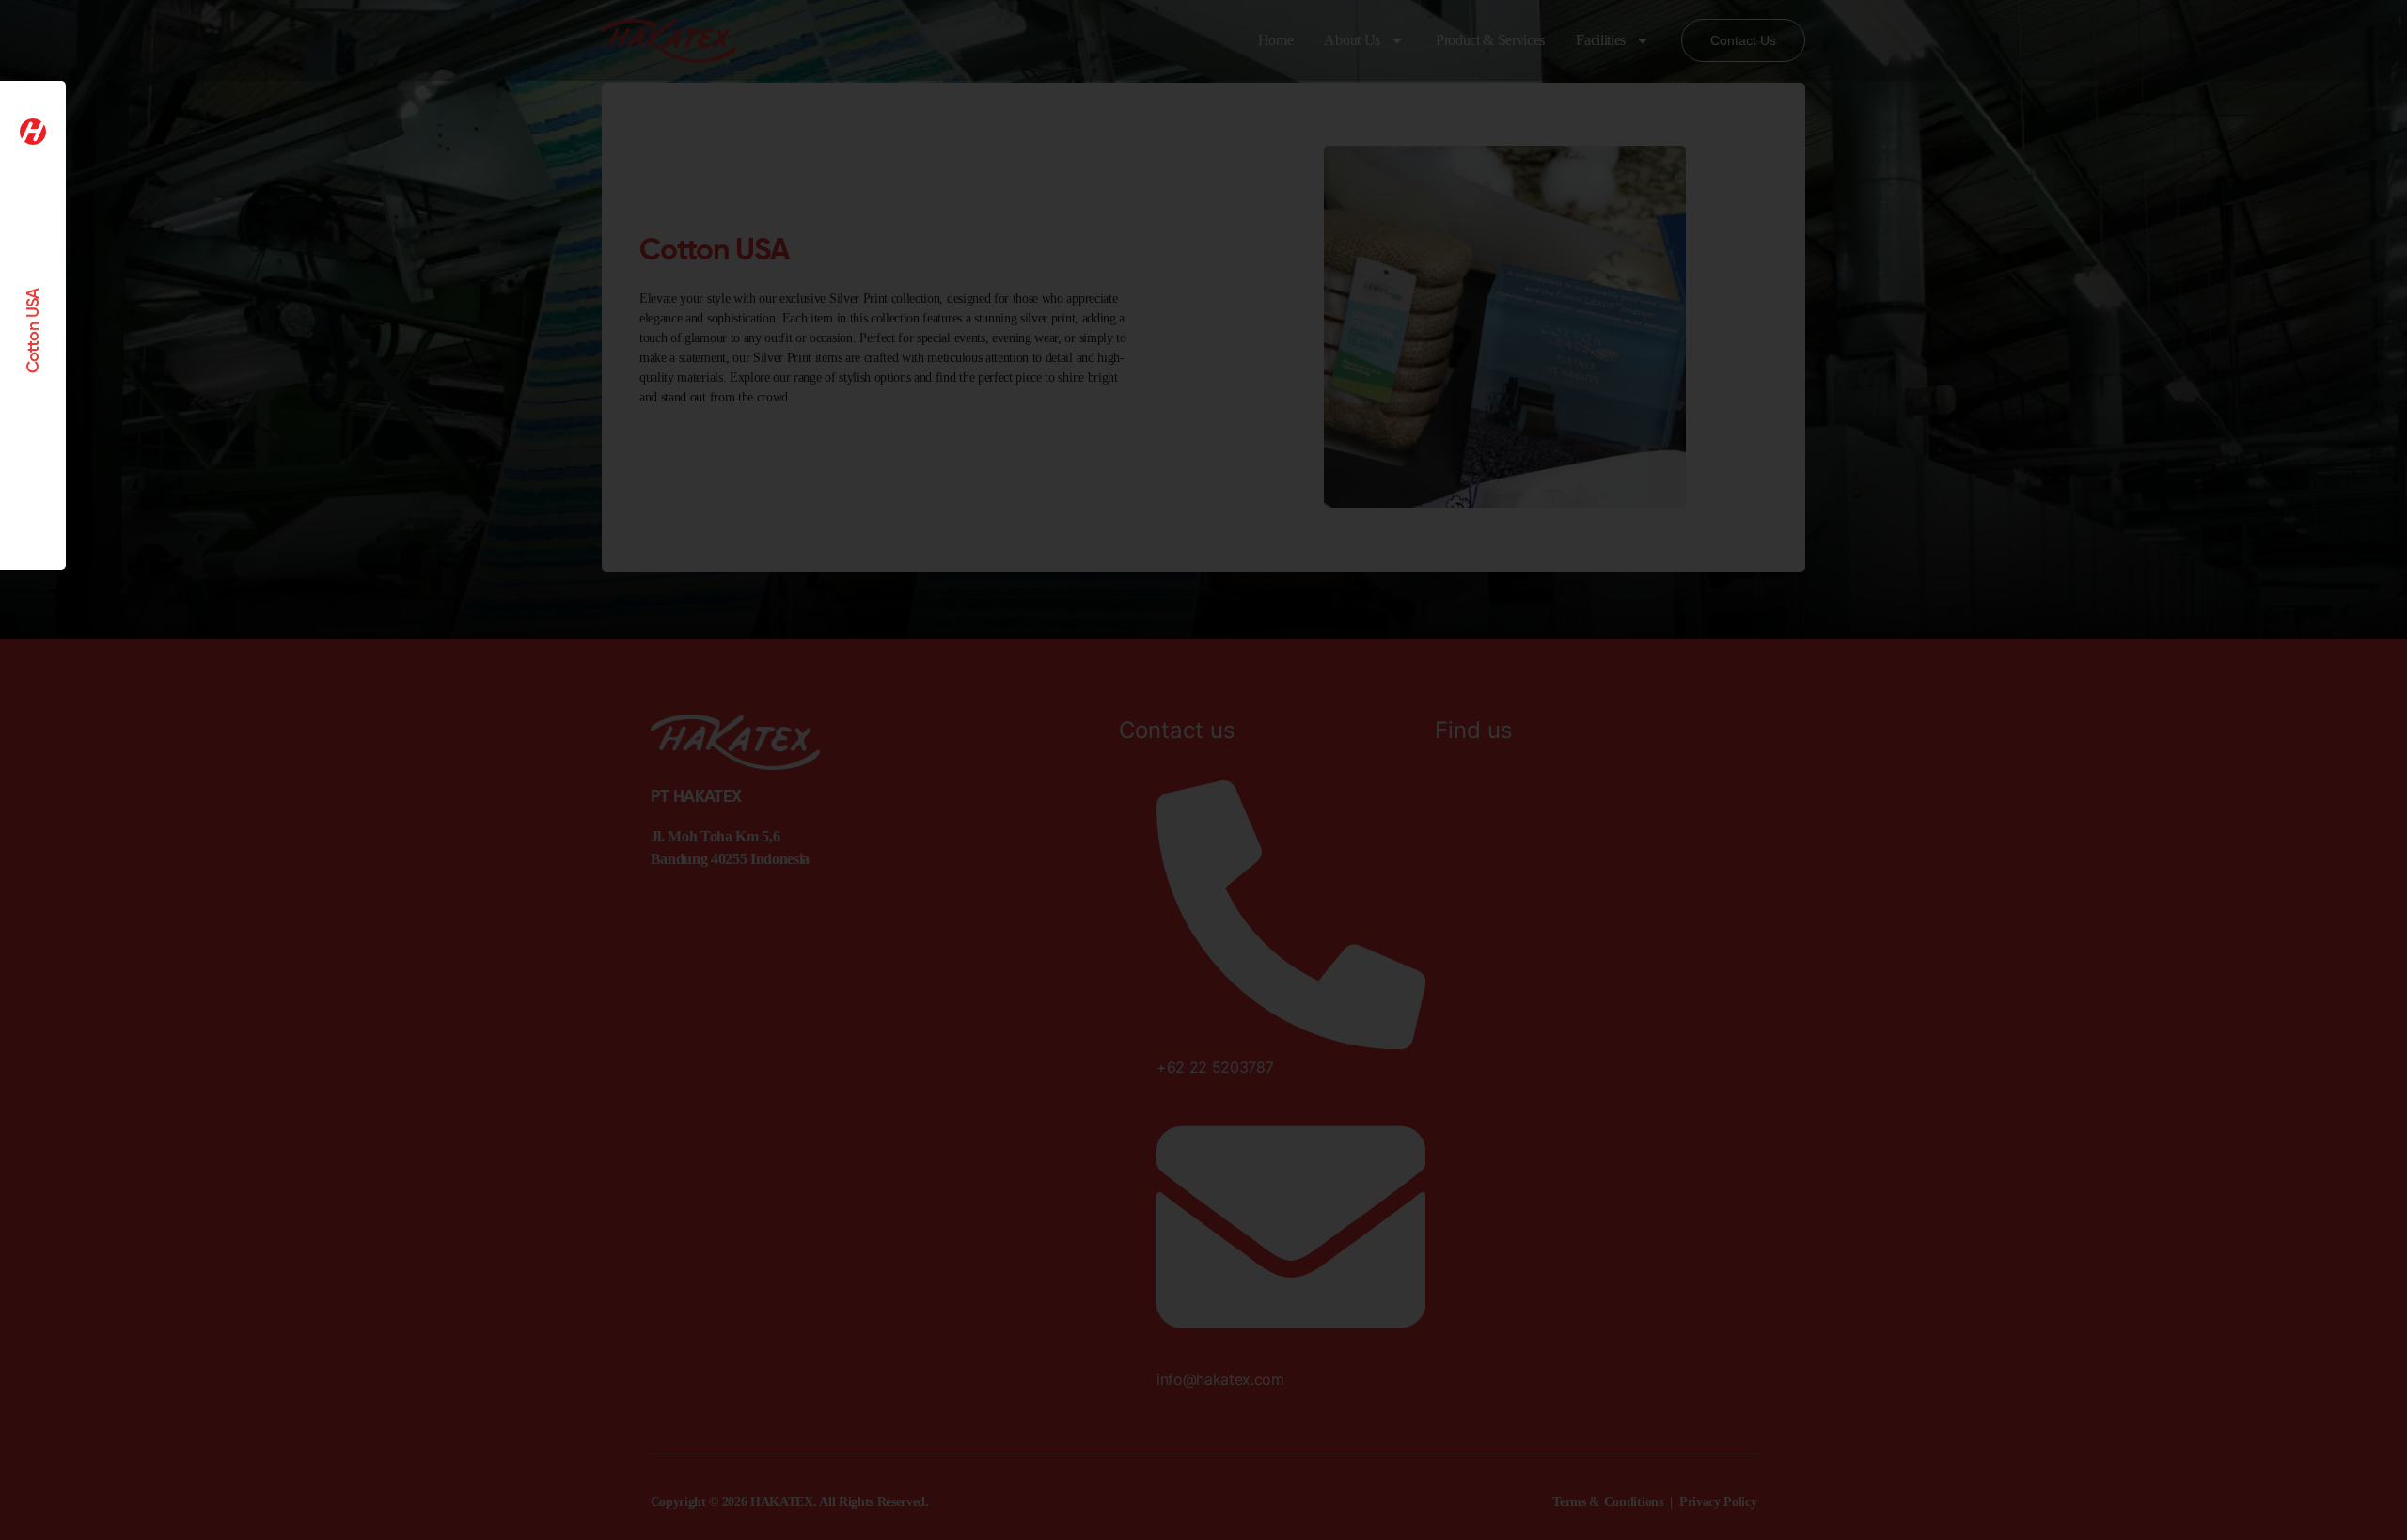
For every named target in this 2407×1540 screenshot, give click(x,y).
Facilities (1601, 40)
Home (1276, 40)
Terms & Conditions (1607, 1502)
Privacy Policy (1718, 1502)
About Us (1352, 40)
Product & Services (1490, 40)
